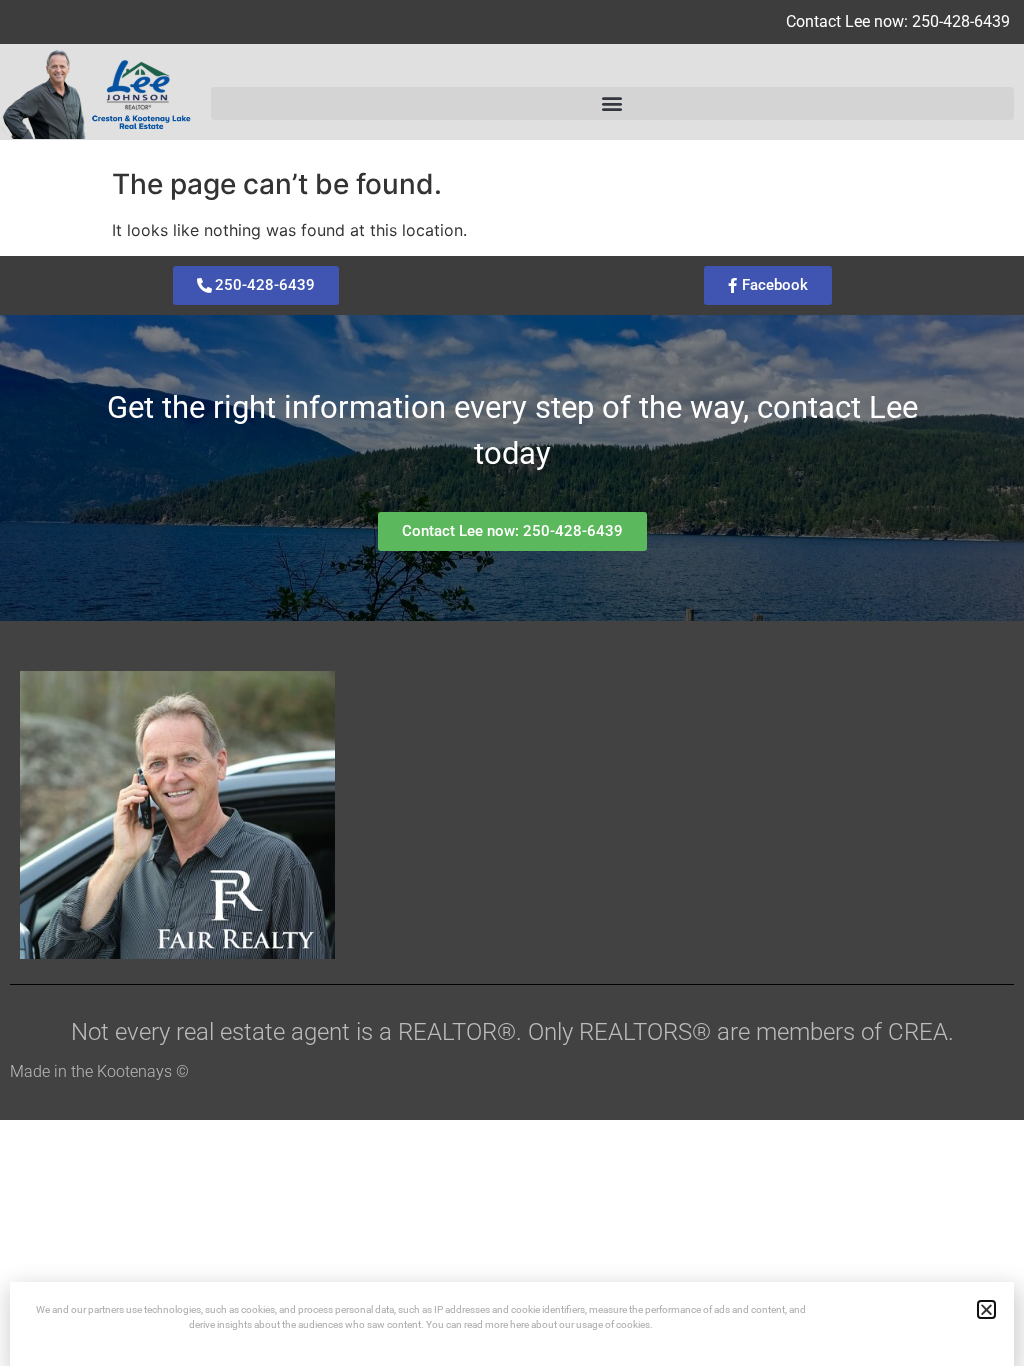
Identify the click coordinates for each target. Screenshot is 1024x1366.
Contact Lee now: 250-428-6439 (898, 21)
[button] (612, 103)
